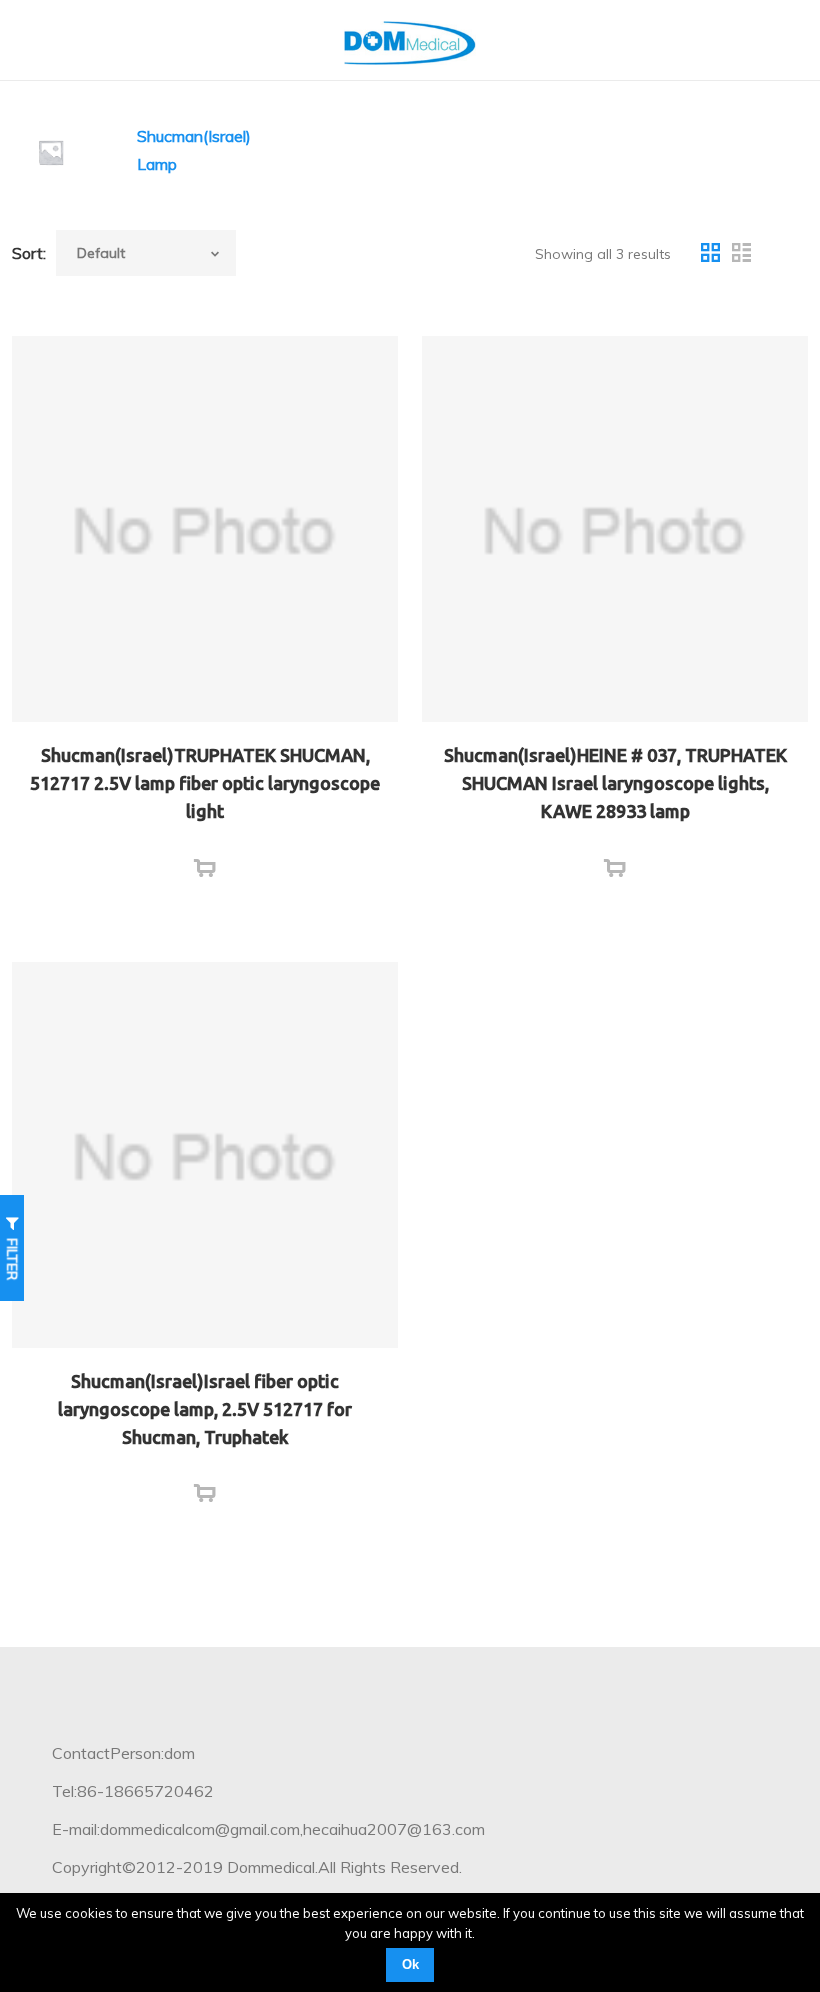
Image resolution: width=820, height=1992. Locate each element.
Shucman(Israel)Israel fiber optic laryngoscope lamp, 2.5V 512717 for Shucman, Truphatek (205, 1409)
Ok (410, 1964)
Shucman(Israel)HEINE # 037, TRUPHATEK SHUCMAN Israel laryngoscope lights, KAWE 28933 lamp (615, 783)
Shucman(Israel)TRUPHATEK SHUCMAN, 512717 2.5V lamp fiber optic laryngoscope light (205, 783)
